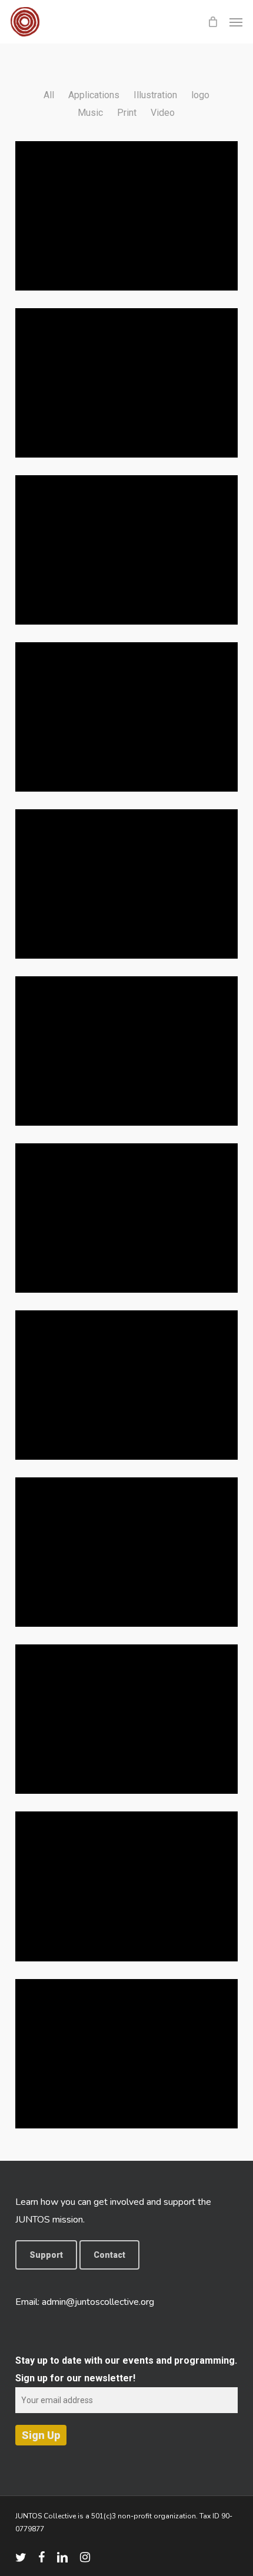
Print (127, 113)
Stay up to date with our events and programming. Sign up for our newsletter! (126, 2369)
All (49, 95)
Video (163, 113)
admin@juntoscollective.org (98, 2302)
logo (200, 95)
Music (90, 113)
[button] (236, 22)
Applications (94, 95)
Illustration (155, 95)
